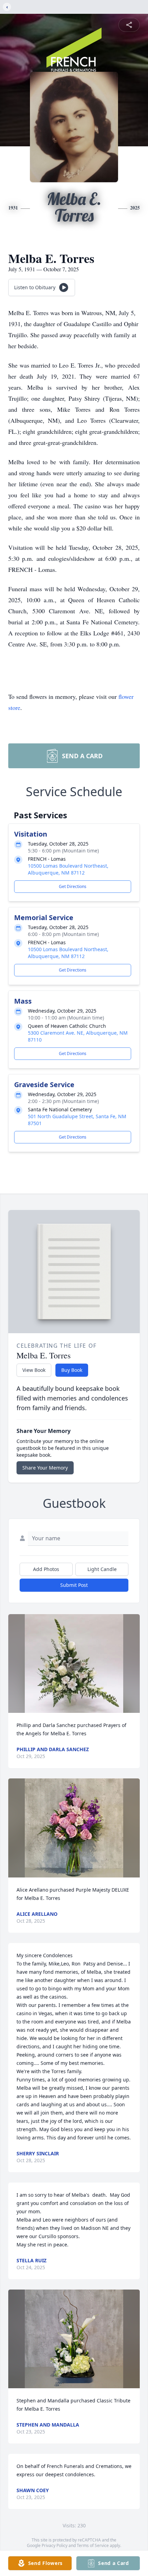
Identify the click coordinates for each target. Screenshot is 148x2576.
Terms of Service (93, 2545)
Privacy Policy (55, 2545)
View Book (34, 1370)
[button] (74, 1664)
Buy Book (72, 1370)
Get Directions (73, 886)
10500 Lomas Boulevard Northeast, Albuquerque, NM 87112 (68, 869)
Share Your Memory (45, 1468)
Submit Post (74, 1585)
